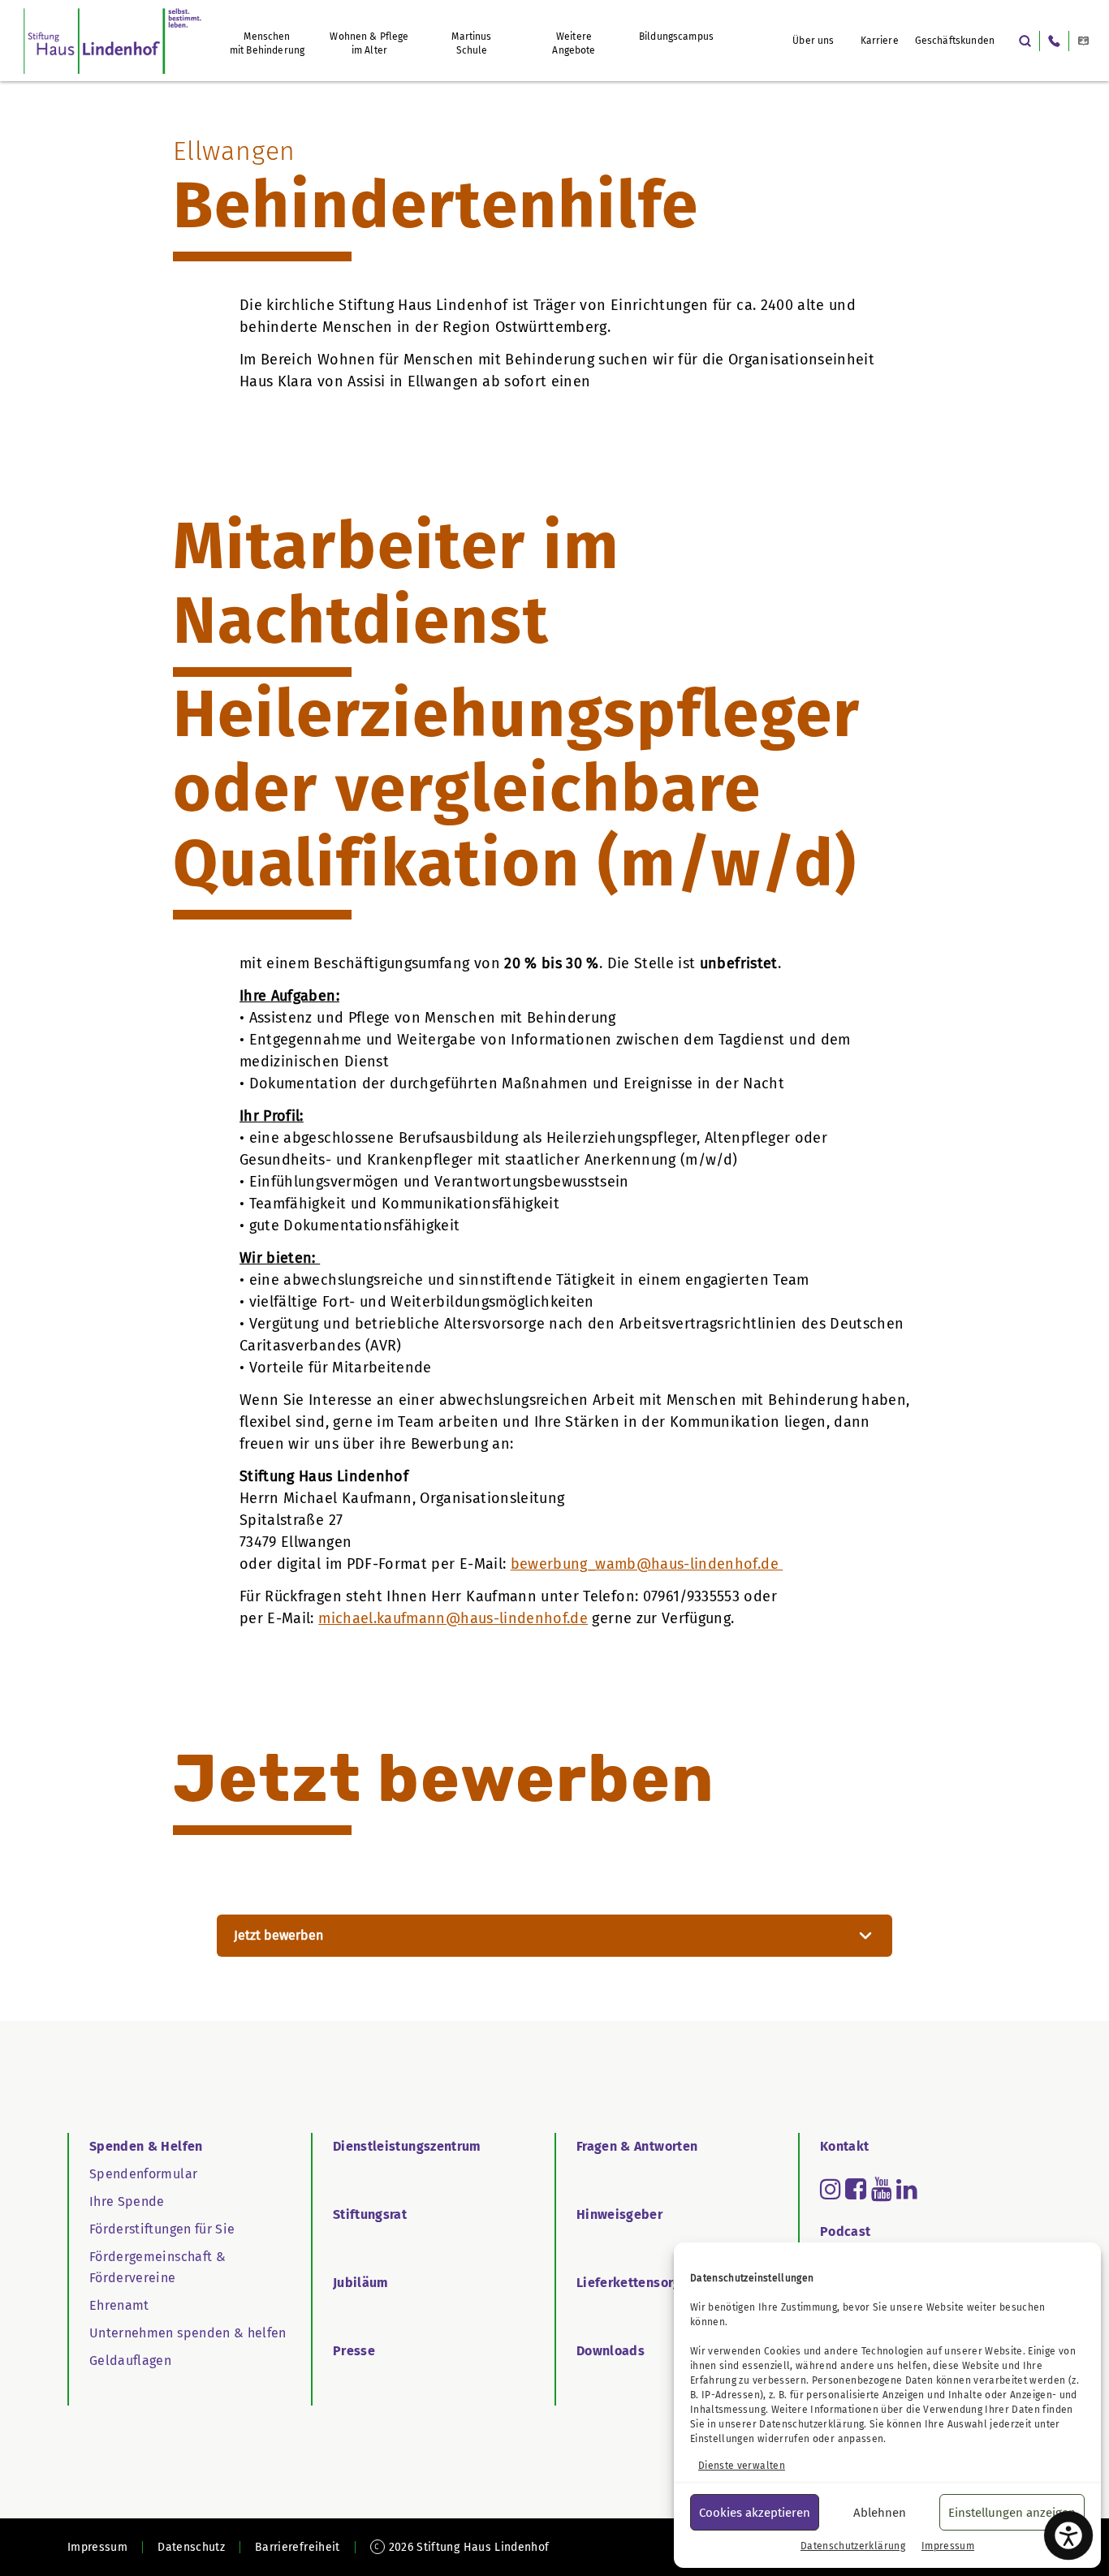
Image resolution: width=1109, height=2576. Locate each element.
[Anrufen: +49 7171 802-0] (1054, 41)
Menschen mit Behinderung (267, 43)
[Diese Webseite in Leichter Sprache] (1083, 41)
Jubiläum (361, 2283)
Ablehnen (880, 2513)
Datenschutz (191, 2547)
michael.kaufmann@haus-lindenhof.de (453, 1618)
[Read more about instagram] (831, 2189)
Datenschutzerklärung (811, 2424)
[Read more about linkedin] (907, 2189)
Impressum (948, 2546)
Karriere (880, 41)
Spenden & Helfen (146, 2146)
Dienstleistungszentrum (407, 2146)
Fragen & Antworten (637, 2146)
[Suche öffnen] (1025, 41)
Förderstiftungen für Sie (162, 2229)
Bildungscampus (676, 37)
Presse (354, 2351)
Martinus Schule (471, 43)
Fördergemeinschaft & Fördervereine (158, 2267)
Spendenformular (143, 2174)
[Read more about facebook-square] (856, 2189)
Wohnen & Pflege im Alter (369, 43)
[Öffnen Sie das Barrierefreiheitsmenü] (1068, 2535)
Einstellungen (723, 2439)
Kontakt (844, 2146)
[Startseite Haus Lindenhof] (112, 41)
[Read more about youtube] (882, 2189)
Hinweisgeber (619, 2214)
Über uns (813, 41)
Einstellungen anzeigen (1012, 2513)
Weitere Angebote (574, 43)
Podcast (845, 2231)
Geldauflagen (130, 2361)
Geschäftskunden (955, 41)
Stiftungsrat (370, 2214)
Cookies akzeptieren (755, 2513)
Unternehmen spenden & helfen (188, 2333)
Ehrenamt (119, 2305)
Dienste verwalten (742, 2466)
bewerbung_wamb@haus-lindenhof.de (647, 1564)
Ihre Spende (127, 2201)
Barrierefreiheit (298, 2547)
